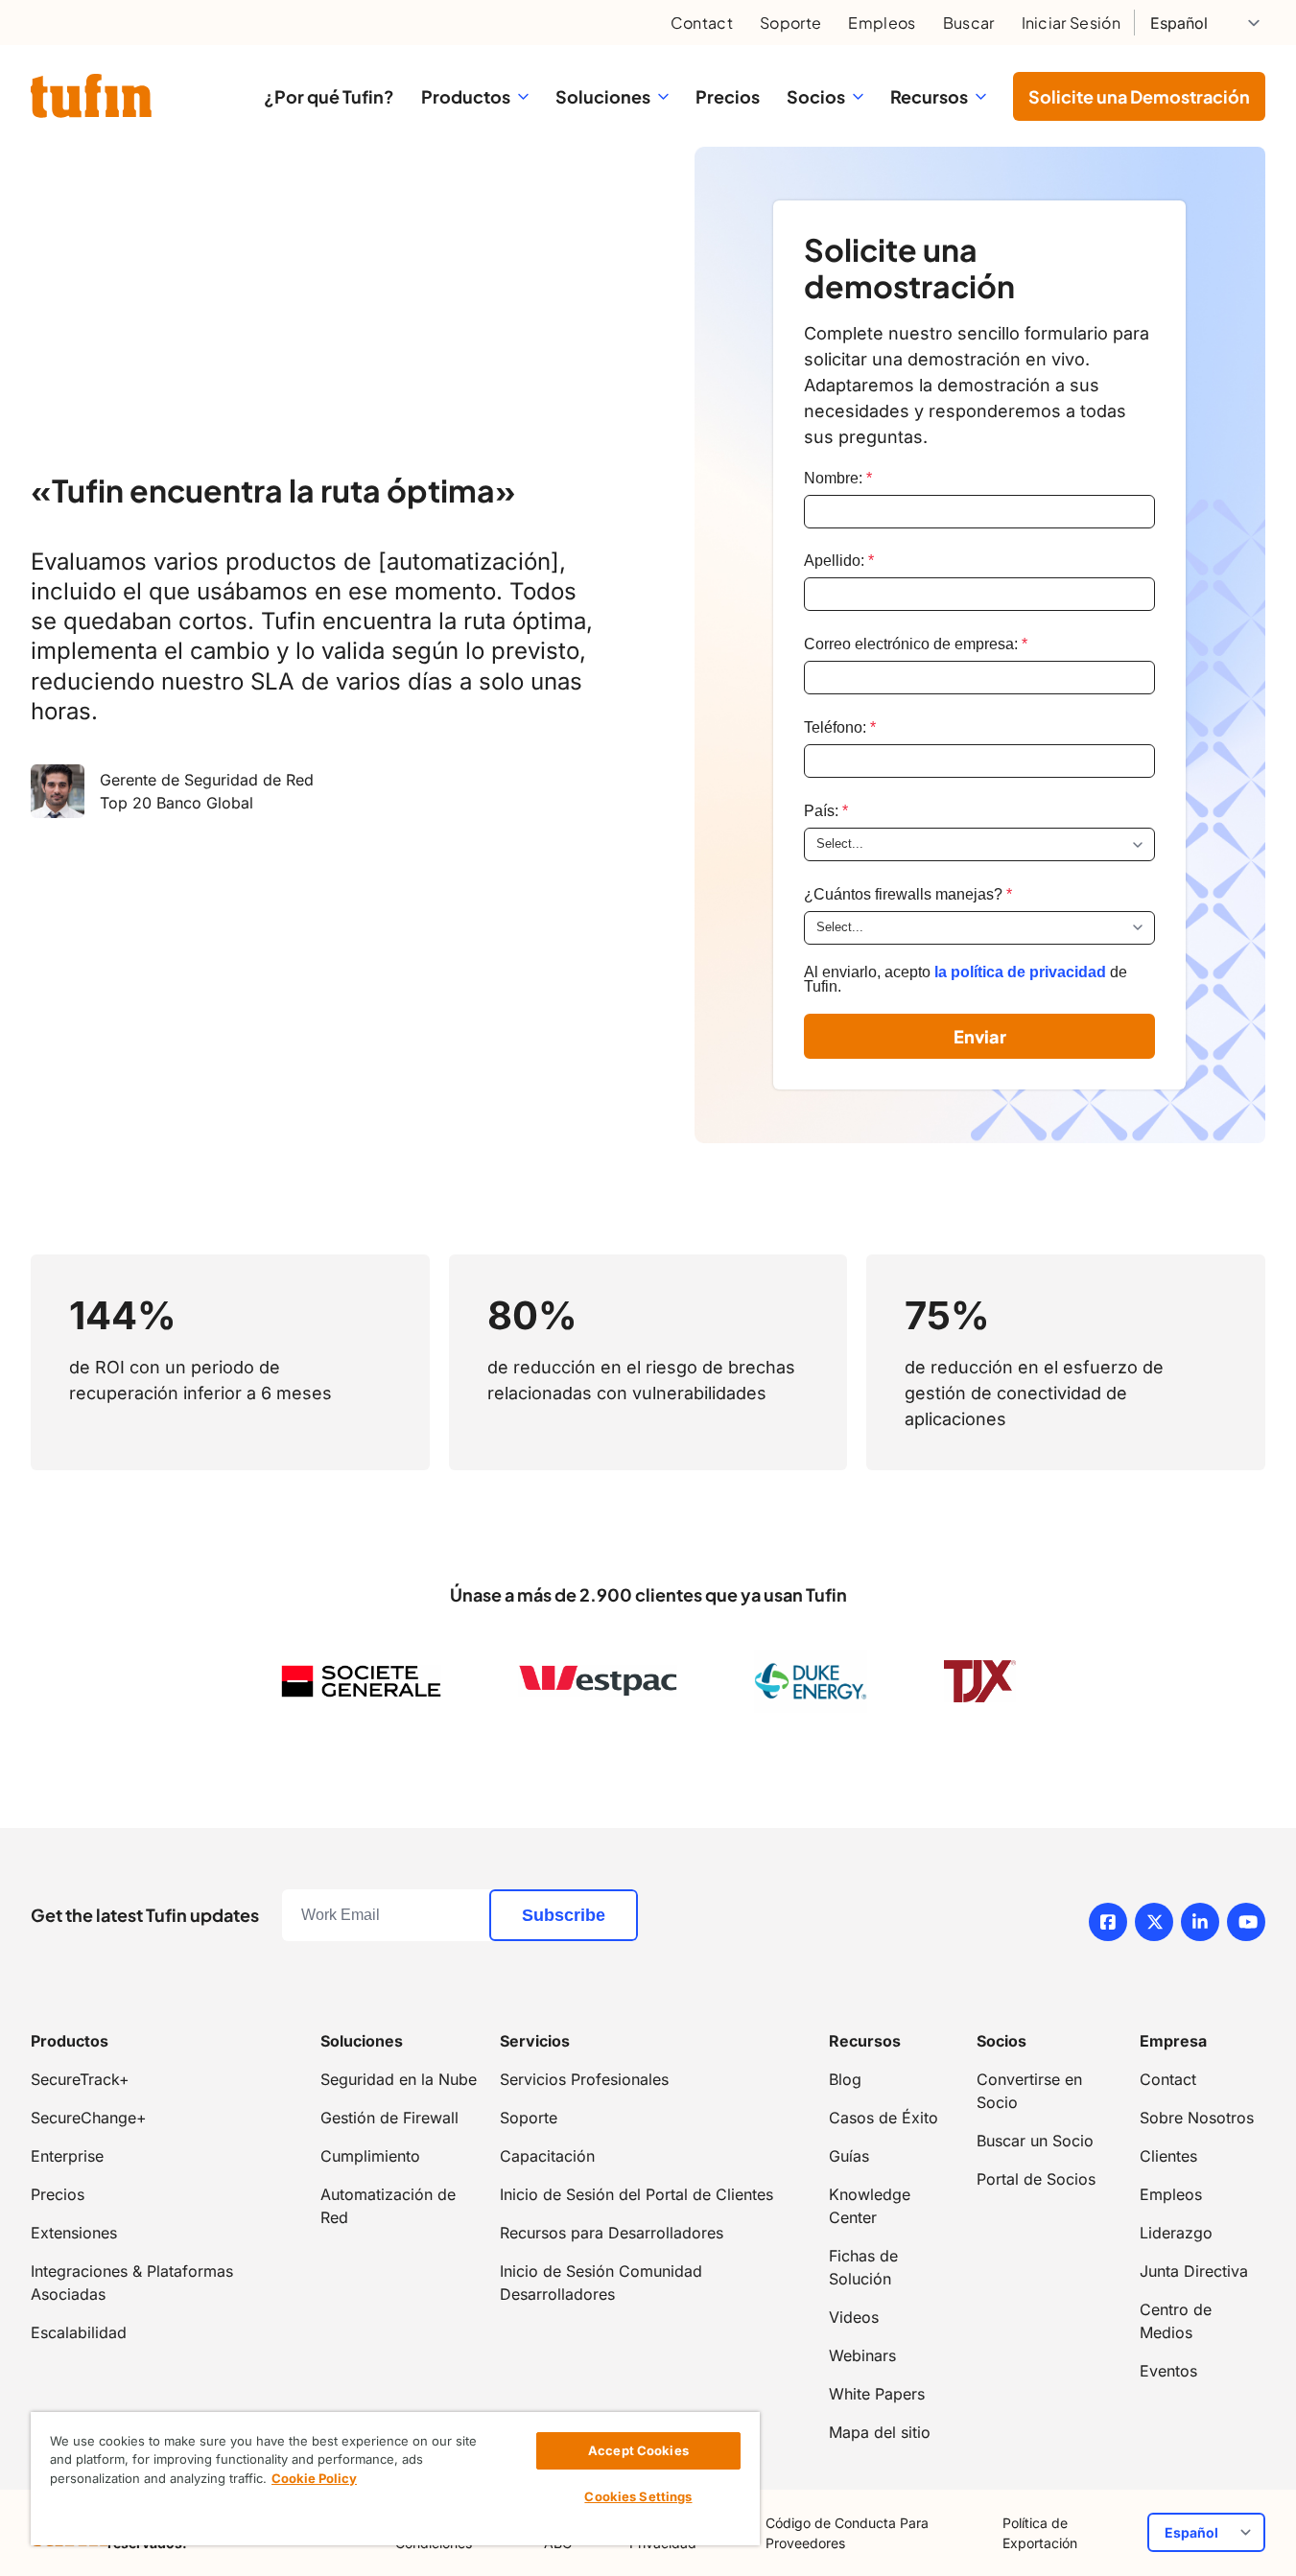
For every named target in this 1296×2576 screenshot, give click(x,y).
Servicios (535, 2041)
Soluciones (362, 2041)
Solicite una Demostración (1139, 96)
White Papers (877, 2394)
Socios (1001, 2041)
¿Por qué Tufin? (329, 96)
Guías (849, 2156)
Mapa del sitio (880, 2432)
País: (826, 811)
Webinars (862, 2355)
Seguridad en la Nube (399, 2079)
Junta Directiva (1194, 2271)
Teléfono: (840, 727)
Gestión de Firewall (389, 2118)
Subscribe (564, 1915)
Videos (854, 2317)
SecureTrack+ (80, 2079)
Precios (728, 96)
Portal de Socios (1036, 2179)
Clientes (1168, 2156)
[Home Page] (91, 95)
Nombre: (838, 478)
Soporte (790, 23)
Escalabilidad (79, 2332)
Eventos (1168, 2371)
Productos (70, 2041)
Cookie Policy (314, 2478)
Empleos (882, 23)
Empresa (1173, 2041)
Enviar (980, 1036)
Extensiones (74, 2233)
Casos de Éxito (884, 2118)
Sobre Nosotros (1197, 2118)
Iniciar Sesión (1071, 23)
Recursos (865, 2041)
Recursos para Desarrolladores (612, 2233)
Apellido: (839, 561)
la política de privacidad (1020, 972)
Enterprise (67, 2156)
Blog (845, 2079)
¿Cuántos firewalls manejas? (908, 894)
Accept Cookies (638, 2450)
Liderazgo (1176, 2233)
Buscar (969, 23)
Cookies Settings (638, 2496)
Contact (702, 23)
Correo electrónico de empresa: (916, 644)
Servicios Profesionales (584, 2079)
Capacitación (547, 2156)
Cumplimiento (370, 2156)
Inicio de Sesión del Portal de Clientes (636, 2194)
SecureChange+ (89, 2118)
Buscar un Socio (1035, 2141)
